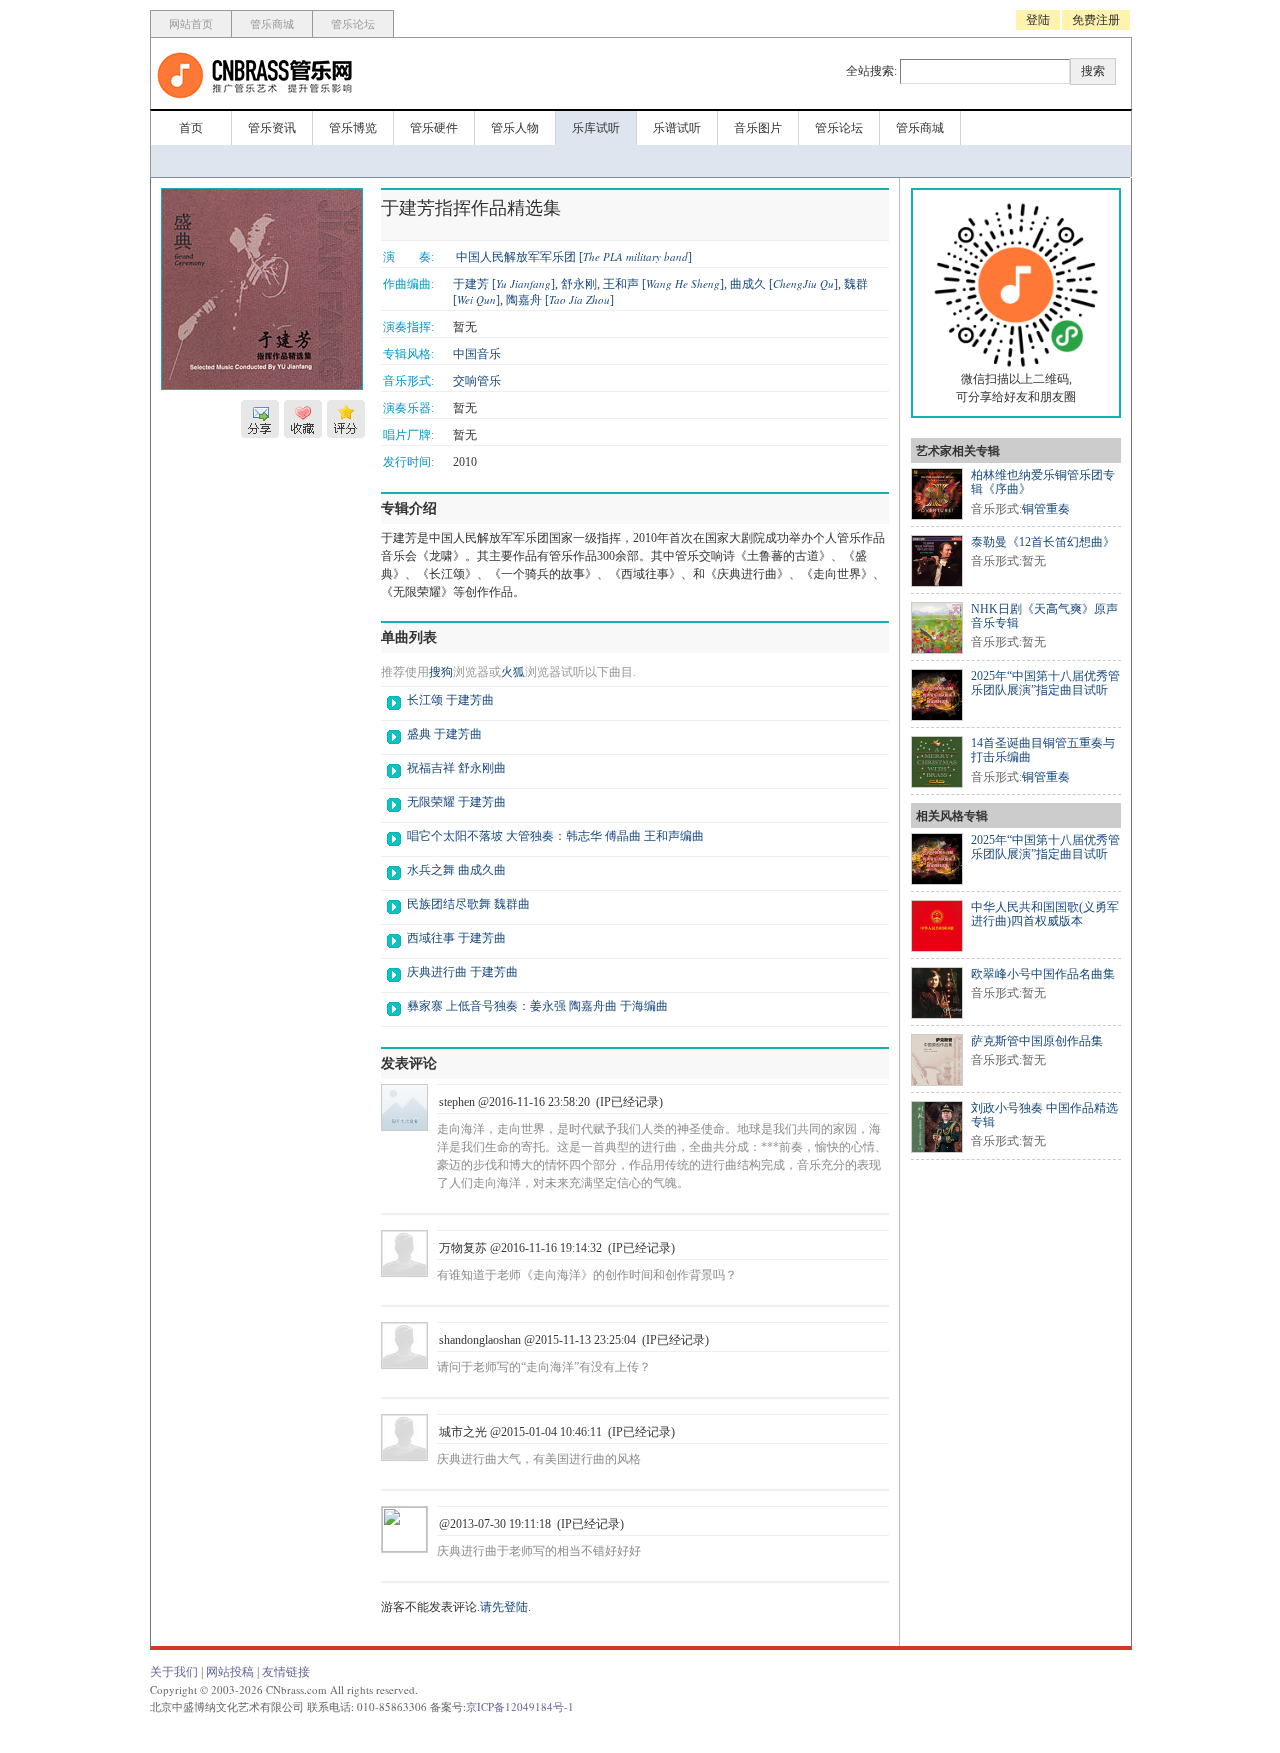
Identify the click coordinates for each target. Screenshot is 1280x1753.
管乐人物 (515, 128)
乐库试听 (596, 128)
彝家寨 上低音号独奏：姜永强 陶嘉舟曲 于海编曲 (537, 1006)
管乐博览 (353, 128)
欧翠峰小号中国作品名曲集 (1043, 974)
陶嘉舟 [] (560, 300)
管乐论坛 (353, 24)
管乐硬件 (434, 128)
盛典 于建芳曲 (444, 734)
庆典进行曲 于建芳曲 (462, 972)
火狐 (513, 672)
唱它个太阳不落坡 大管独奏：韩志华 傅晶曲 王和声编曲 (555, 836)
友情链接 (286, 1672)
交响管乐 (477, 381)
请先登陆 (504, 1607)
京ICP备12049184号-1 (520, 1706)
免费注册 (1096, 20)
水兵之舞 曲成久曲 (456, 870)
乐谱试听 (677, 128)
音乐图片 (758, 128)
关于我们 (174, 1672)
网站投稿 (230, 1672)
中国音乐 (477, 354)
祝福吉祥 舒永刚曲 (456, 768)
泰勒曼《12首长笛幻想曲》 (1043, 542)
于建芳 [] (504, 284)
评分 (346, 419)
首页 (191, 128)
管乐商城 (272, 24)
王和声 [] (663, 284)
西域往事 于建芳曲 (456, 938)
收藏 (303, 419)
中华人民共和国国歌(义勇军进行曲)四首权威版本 (1045, 914)
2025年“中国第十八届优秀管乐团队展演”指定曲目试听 (1045, 683)
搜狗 (441, 672)
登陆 (1038, 20)
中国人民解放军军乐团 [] (574, 257)
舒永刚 (579, 284)
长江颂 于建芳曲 (450, 700)
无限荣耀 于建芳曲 (456, 802)
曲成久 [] (784, 284)
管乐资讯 (272, 128)
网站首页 (191, 24)
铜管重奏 (1046, 509)
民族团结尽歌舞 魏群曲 (468, 904)
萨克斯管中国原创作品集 (1037, 1041)
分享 (260, 419)
